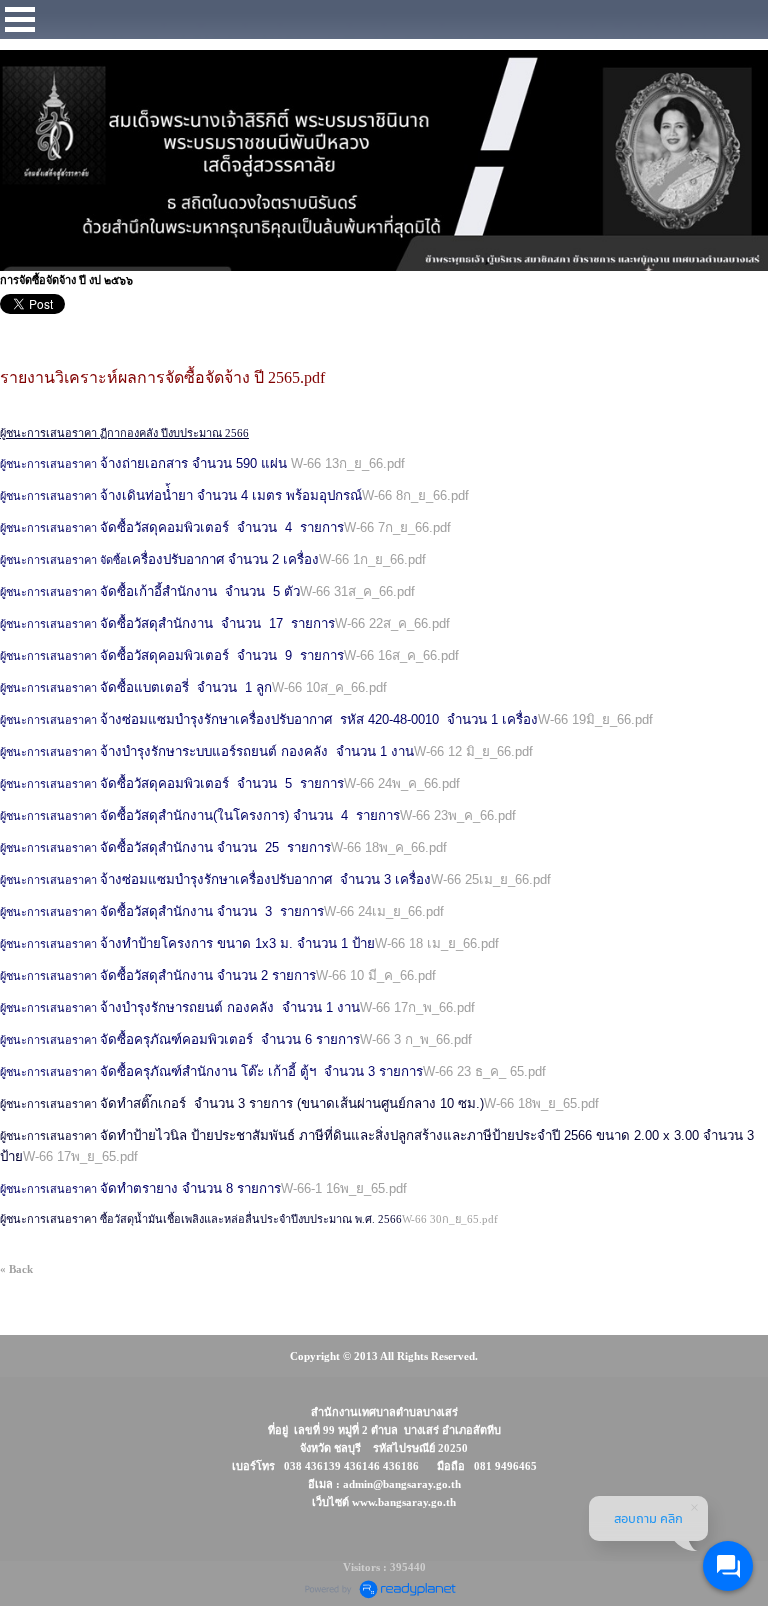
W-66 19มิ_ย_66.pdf (595, 719)
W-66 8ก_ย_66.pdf (415, 495)
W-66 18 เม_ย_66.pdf (437, 943)
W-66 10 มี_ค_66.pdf (376, 975)
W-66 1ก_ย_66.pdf (372, 559)
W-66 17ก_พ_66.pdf (417, 1007)
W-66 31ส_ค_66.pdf (357, 591)
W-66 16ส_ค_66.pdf (401, 655)
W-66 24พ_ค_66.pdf (402, 783)
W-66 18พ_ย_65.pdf (541, 1103)
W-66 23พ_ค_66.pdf (458, 815)
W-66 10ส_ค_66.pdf (329, 687)
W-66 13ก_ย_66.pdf (348, 463)
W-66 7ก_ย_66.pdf (397, 527)
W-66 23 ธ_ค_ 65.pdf (484, 1071)
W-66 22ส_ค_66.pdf (392, 623)
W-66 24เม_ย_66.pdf (384, 911)
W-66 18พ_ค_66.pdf (389, 847)
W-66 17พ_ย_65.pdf (80, 1156)
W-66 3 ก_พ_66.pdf (416, 1039)
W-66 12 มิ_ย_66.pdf (473, 751)
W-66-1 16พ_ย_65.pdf (344, 1188)
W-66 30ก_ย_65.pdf (450, 1219)
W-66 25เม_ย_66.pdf (491, 879)
